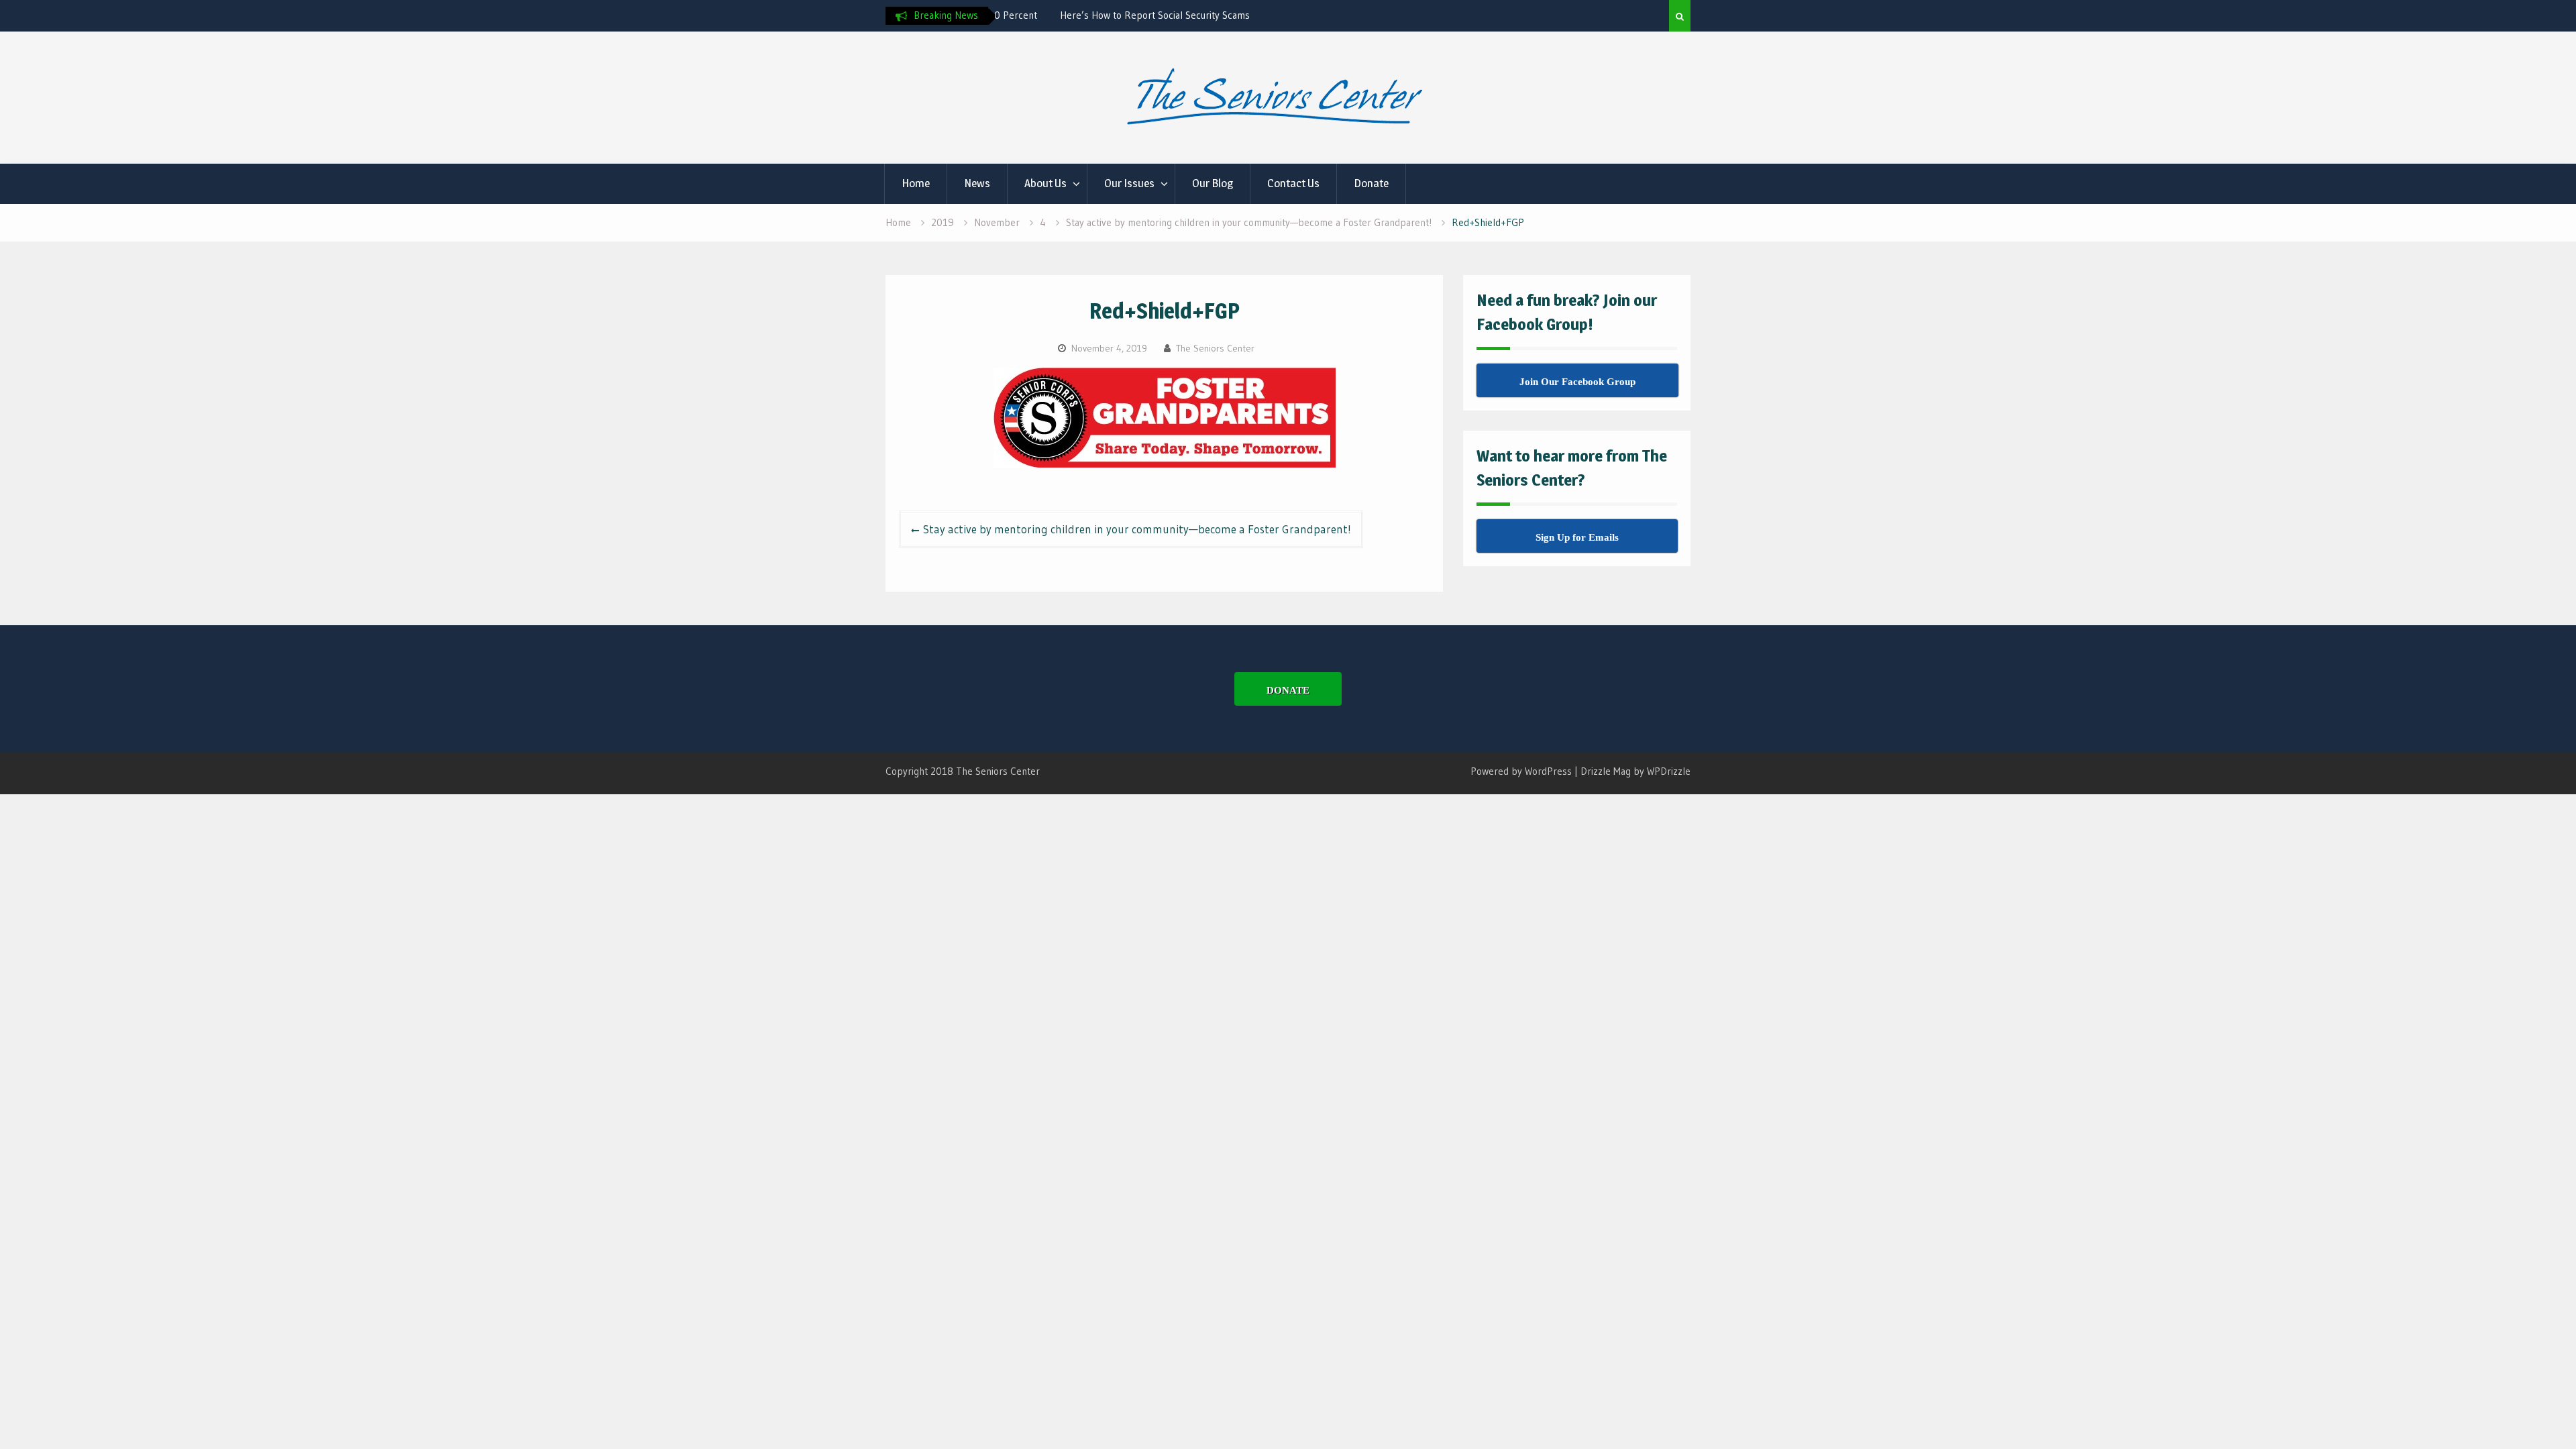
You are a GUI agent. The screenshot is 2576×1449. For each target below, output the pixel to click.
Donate (1371, 183)
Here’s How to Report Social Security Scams (1096, 15)
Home (916, 183)
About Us (1045, 183)
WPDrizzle (1669, 771)
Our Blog (1213, 183)
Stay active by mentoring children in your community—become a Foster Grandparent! (1137, 529)
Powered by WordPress (1521, 771)
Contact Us (1293, 183)
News (977, 183)
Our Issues (1129, 183)
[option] (1122, 15)
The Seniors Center (1215, 348)
